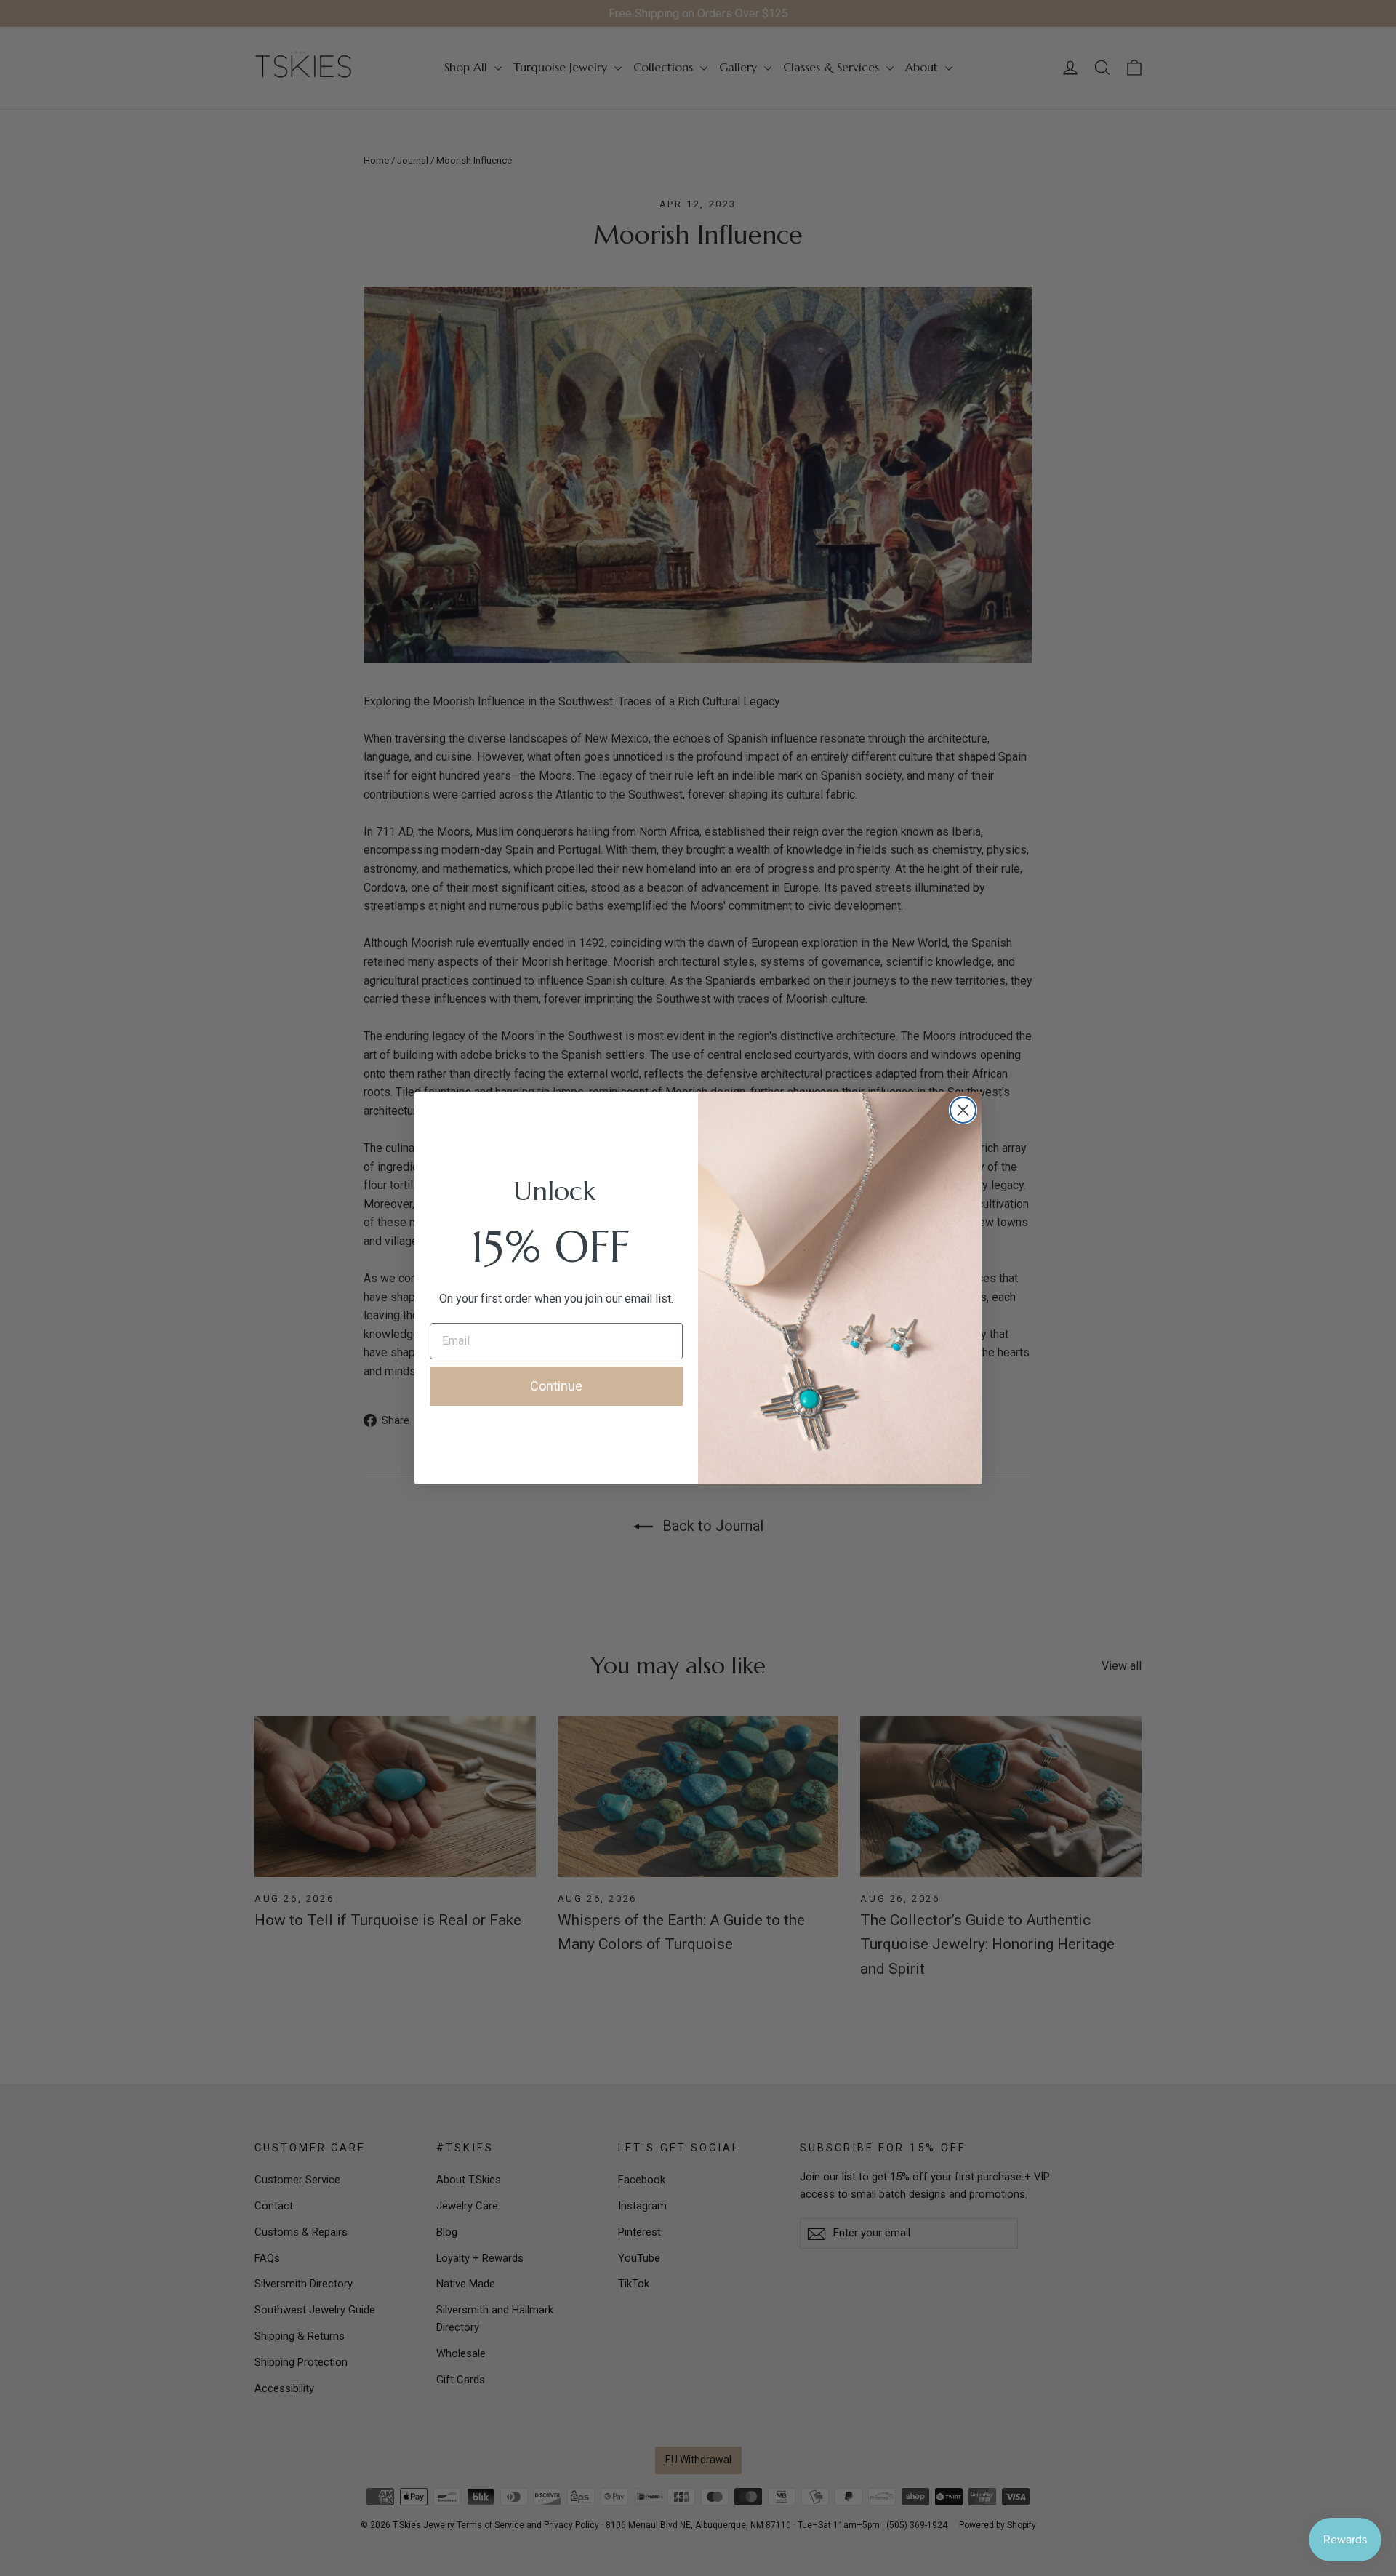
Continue (556, 1386)
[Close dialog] (963, 1110)
